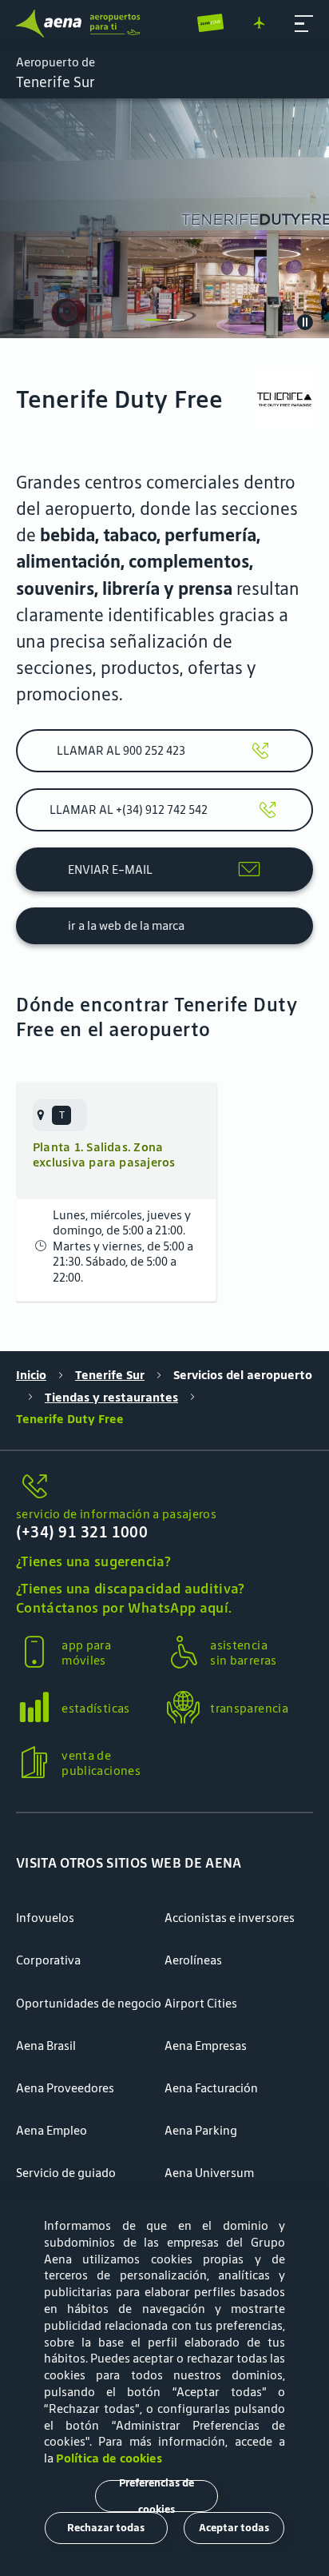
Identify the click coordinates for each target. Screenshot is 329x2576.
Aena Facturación (211, 2088)
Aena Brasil (46, 2046)
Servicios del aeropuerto (243, 1375)
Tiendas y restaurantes (111, 1397)
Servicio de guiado (66, 2173)
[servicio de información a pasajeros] (164, 1487)
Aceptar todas (234, 2528)
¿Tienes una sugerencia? (93, 1561)
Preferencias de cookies (157, 2496)
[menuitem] (164, 218)
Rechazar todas (106, 2528)
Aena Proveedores (65, 2088)
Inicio (31, 1375)
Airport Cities (201, 2003)
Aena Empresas (206, 2046)
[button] (304, 24)
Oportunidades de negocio (89, 2003)
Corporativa (48, 1960)
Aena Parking (201, 2130)
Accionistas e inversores (230, 1918)
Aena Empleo (52, 2130)
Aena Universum (209, 2173)
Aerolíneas (193, 1960)
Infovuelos (45, 1918)
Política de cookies (109, 2458)
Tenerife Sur (110, 1375)
